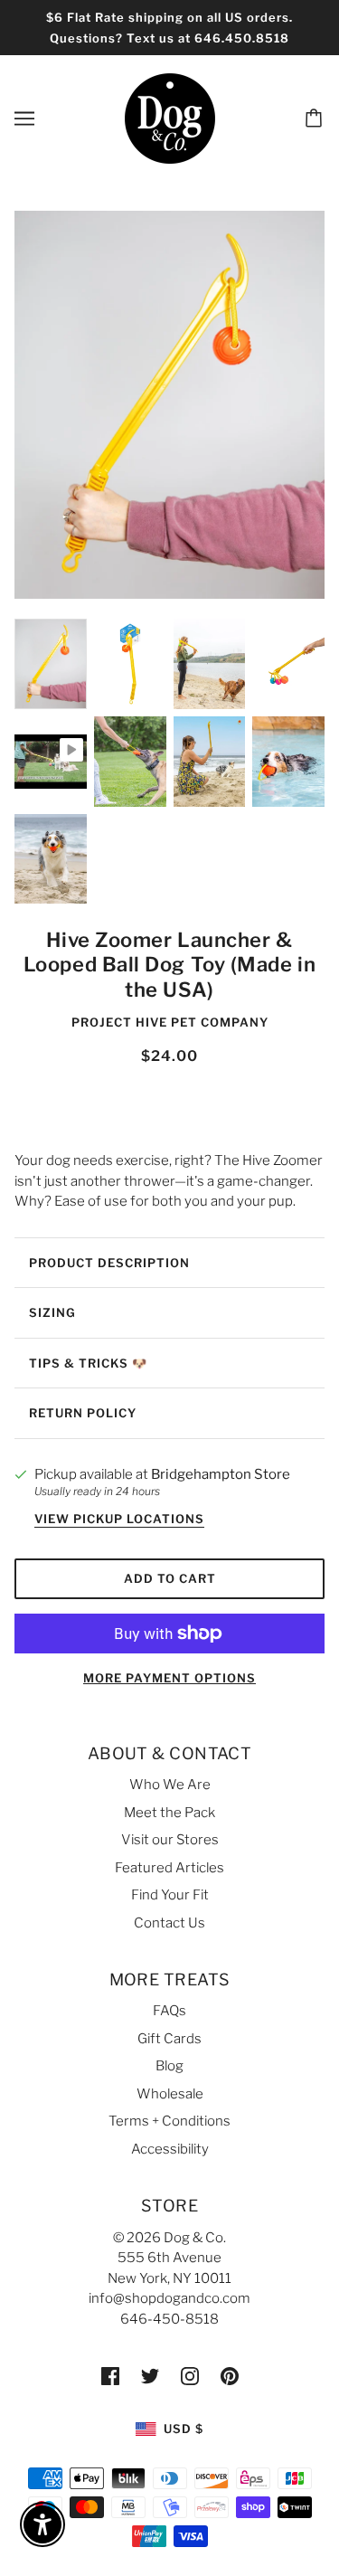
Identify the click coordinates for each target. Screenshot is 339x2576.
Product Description (109, 1263)
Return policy (83, 1413)
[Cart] (316, 118)
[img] (110, 2376)
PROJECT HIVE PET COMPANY (170, 1022)
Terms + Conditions (169, 2121)
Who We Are (170, 1785)
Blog (169, 2066)
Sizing (52, 1312)
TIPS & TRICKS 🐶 (88, 1363)
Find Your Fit (170, 1895)
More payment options (169, 1678)
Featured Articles (169, 1868)
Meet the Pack (169, 1813)
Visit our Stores (170, 1840)
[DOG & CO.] (170, 118)
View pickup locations (119, 1520)
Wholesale (170, 2094)
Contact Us (169, 1923)
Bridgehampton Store (221, 1474)
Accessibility (170, 2149)
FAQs (169, 2011)
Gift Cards (169, 2039)
